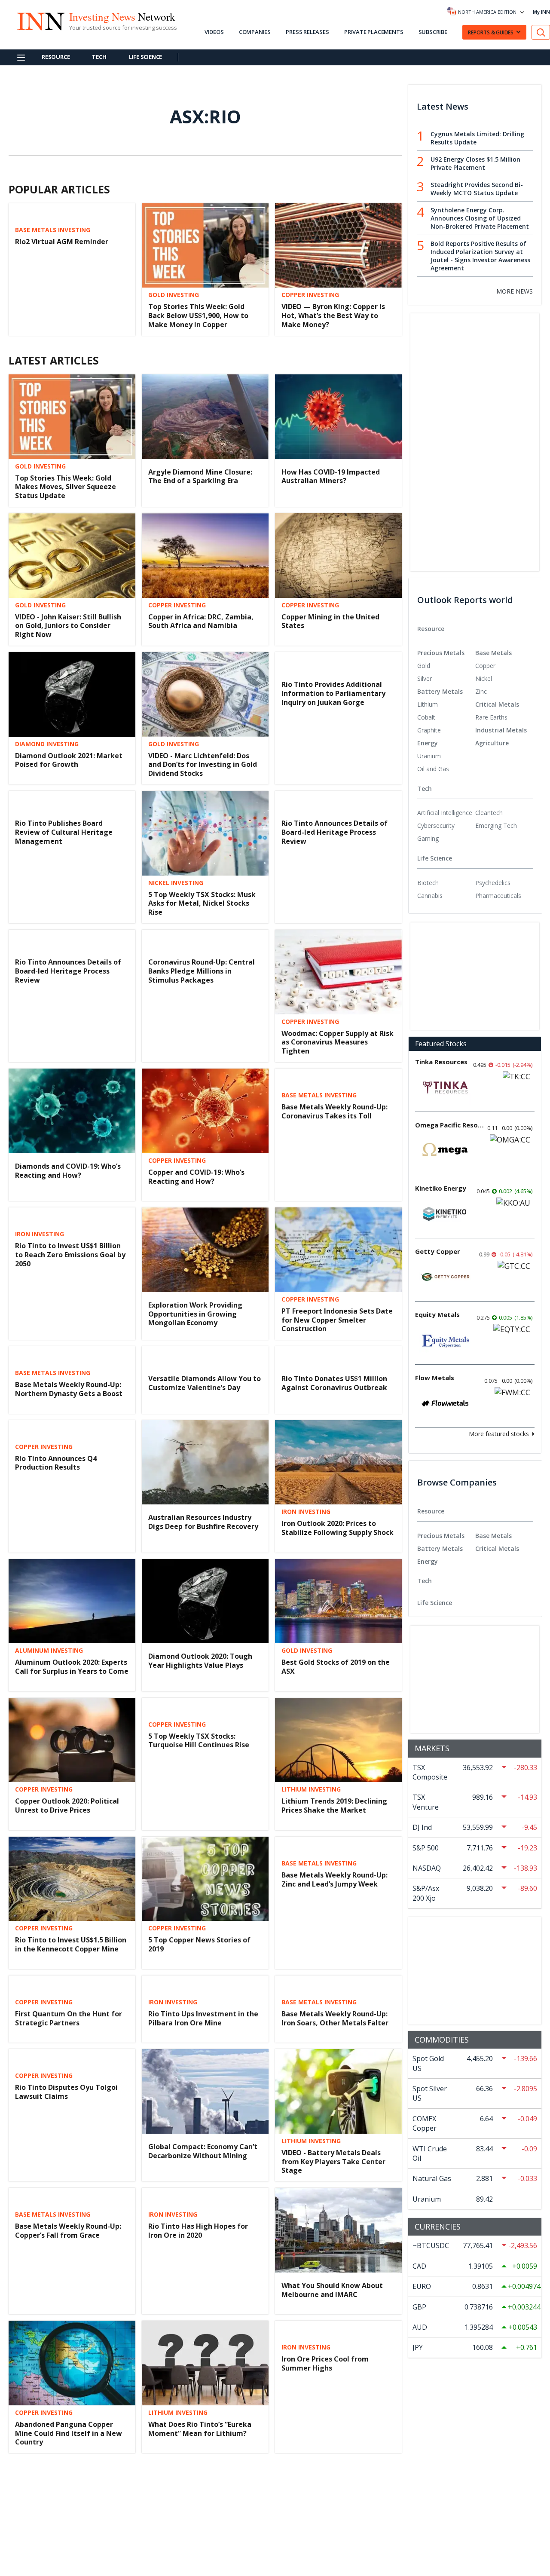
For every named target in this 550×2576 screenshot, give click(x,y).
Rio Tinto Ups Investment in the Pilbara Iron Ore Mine (203, 2018)
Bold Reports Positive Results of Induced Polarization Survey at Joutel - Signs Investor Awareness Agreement (480, 256)
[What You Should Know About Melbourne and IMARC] (338, 2230)
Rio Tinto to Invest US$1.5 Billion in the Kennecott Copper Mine (71, 1944)
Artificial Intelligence (445, 813)
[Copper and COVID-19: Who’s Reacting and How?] (205, 1111)
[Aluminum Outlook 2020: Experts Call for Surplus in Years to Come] (72, 1601)
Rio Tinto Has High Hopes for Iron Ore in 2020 (198, 2231)
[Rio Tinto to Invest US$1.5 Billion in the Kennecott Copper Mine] (72, 1879)
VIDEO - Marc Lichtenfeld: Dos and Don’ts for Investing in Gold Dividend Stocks (203, 765)
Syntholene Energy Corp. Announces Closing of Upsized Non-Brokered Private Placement (480, 218)
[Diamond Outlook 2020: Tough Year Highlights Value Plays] (205, 1601)
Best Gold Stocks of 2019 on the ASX (336, 1667)
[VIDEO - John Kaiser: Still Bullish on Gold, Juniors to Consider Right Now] (72, 556)
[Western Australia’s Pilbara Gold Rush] (338, 2502)
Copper (485, 666)
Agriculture (492, 743)
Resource (56, 57)
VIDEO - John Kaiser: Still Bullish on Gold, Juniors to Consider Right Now (68, 626)
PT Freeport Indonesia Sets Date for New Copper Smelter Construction (337, 1320)
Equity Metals (437, 1314)
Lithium (428, 704)
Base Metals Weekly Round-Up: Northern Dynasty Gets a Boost (69, 1389)
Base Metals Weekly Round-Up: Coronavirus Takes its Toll (335, 1111)
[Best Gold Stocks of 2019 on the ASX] (338, 1601)
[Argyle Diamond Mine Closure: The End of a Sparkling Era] (205, 417)
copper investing (310, 295)
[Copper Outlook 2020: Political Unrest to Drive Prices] (72, 1740)
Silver (425, 678)
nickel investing (176, 883)
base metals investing (53, 230)
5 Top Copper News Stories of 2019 (199, 1944)
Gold (424, 666)
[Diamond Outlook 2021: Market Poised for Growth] (72, 694)
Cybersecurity (436, 825)
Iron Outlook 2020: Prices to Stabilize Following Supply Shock (338, 1528)
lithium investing (311, 1789)
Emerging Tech (496, 825)
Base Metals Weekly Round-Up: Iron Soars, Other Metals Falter (335, 2018)
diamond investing (47, 744)
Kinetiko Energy (441, 1188)
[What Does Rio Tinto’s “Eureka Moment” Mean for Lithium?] (205, 2363)
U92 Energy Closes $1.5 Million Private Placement (475, 163)
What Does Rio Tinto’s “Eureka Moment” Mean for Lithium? (200, 2429)
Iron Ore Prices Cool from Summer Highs (325, 2363)
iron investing (40, 1234)
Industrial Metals (501, 730)
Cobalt (426, 717)
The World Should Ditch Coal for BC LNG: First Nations (203, 2502)
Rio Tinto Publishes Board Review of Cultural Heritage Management (64, 832)
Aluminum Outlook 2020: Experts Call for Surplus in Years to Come (72, 1667)
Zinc (481, 691)
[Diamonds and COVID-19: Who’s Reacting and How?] (72, 1111)
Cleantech (489, 813)
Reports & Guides (491, 32)
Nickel (484, 678)
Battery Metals (440, 691)
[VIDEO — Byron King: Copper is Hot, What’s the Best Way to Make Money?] (338, 246)
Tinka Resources (441, 1062)
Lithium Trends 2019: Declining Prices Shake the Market (334, 1806)
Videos (214, 32)
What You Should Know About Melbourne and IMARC (332, 2290)
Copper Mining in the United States (330, 621)
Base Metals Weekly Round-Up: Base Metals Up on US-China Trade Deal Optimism (68, 2507)
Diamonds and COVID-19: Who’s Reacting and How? (68, 1171)
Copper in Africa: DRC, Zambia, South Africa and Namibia (201, 621)
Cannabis (430, 896)
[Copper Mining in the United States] (338, 556)
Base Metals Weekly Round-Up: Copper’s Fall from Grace (68, 2231)
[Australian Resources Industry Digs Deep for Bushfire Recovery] (205, 1463)
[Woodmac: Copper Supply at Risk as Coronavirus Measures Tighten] (338, 972)
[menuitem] (446, 666)
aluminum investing (49, 1651)
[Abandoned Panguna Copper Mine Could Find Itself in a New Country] (72, 2363)
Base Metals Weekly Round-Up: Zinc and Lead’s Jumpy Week (335, 1879)
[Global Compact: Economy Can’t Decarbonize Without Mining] (205, 2091)
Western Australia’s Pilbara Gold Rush (337, 2562)
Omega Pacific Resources (449, 1125)
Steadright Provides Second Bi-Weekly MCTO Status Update (477, 189)
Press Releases (307, 32)
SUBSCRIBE (433, 32)
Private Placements (374, 32)
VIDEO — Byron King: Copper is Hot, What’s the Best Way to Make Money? (333, 315)
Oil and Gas (433, 769)
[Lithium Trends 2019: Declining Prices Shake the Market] (338, 1740)
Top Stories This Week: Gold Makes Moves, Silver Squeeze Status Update (66, 487)
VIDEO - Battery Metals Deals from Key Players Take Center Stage (333, 2162)
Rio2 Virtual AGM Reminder (62, 242)
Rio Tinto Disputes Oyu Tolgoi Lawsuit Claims (66, 2092)
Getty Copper (438, 1251)
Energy (428, 743)
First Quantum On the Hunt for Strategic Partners (69, 2018)
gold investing (174, 295)
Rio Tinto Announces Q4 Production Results (56, 1463)
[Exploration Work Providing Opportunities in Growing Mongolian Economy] (205, 1250)
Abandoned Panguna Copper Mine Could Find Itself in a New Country (69, 2433)
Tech (99, 57)
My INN (541, 12)
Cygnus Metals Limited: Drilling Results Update (477, 138)
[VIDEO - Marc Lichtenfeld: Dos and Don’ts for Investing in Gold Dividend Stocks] (205, 694)
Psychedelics (493, 883)
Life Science (146, 57)
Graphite (429, 730)
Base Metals (493, 653)
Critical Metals (497, 704)
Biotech (428, 883)
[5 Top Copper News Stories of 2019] (205, 1879)
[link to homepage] (40, 20)
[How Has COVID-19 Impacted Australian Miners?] (338, 417)
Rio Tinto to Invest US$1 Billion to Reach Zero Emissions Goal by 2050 (70, 1255)
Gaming (428, 838)
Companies (255, 32)
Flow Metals (435, 1378)
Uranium (429, 756)
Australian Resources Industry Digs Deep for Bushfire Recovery (203, 1522)
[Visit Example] (541, 32)
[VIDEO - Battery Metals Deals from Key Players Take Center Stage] (338, 2091)
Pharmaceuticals (498, 896)
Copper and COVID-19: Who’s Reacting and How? (196, 1177)
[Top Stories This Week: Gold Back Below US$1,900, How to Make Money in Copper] (205, 246)
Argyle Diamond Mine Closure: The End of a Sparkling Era (200, 476)
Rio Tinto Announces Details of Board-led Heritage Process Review (335, 832)
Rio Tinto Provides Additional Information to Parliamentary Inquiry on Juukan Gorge (333, 693)
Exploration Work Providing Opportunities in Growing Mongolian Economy (195, 1314)
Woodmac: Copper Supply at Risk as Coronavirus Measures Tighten (338, 1042)
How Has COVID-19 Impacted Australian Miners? (331, 476)
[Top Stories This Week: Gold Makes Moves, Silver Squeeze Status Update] (72, 417)
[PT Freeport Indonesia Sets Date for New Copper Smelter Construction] (338, 1250)
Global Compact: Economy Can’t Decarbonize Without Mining (203, 2151)
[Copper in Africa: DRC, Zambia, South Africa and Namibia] (205, 556)
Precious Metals (441, 653)
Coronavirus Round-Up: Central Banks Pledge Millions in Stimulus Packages (202, 971)
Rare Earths (491, 717)
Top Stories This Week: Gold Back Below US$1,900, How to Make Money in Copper (198, 315)
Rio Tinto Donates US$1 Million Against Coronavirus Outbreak (334, 1383)
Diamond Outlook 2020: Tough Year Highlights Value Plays (200, 1661)
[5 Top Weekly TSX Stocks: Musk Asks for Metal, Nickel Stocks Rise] (205, 833)
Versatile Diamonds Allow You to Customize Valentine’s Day (205, 1383)
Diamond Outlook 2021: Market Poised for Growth (69, 760)
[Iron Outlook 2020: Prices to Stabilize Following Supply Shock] (338, 1461)
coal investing (173, 2486)
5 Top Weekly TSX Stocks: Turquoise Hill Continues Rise (199, 1741)
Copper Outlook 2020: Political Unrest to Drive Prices (67, 1806)
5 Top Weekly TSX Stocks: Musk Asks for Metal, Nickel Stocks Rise (202, 904)
